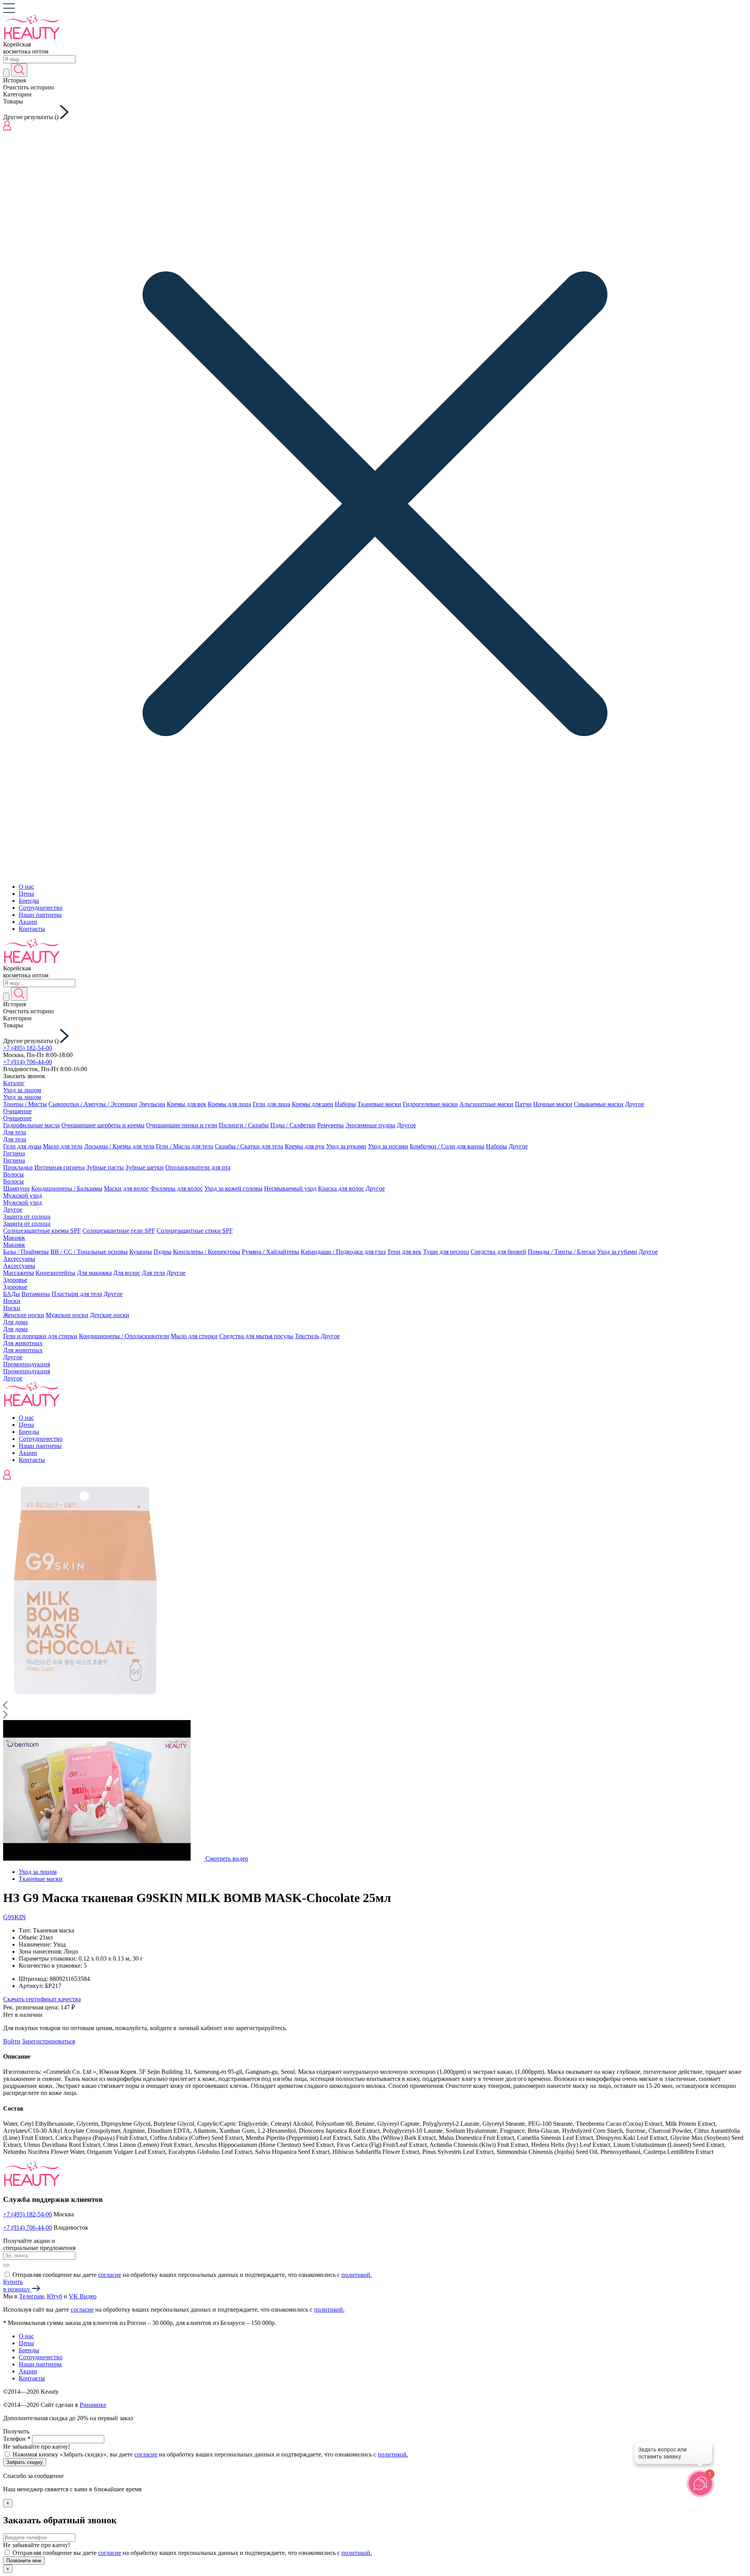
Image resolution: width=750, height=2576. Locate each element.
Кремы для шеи (312, 1104)
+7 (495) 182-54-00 (28, 1048)
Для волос (127, 1273)
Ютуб (54, 2296)
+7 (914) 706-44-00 (28, 1062)
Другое (635, 1104)
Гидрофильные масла (31, 1125)
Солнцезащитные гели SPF (119, 1231)
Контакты (32, 929)
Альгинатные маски (486, 1104)
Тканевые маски (379, 1104)
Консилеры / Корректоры (207, 1252)
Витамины (36, 1294)
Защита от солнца (27, 1217)
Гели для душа (22, 1146)
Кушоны (141, 1252)
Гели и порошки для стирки (40, 1336)
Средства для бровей (498, 1252)
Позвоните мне (24, 2561)
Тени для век (404, 1252)
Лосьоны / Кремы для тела (119, 1146)
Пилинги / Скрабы (244, 1125)
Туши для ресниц (446, 1252)
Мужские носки (67, 1315)
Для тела (15, 1132)
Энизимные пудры (370, 1125)
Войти (12, 2041)
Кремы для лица (229, 1104)
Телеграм (31, 2296)
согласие (110, 2275)
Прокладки (18, 1167)
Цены (26, 894)
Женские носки (24, 1315)
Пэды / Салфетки (293, 1125)
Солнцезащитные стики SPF (195, 1231)
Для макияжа (94, 1273)
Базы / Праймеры (26, 1252)
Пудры (162, 1252)
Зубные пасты (105, 1167)
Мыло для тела (63, 1146)
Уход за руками (346, 1146)
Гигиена (14, 1153)
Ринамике (93, 2405)
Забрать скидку (25, 2462)
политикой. (357, 2275)
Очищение (17, 1111)
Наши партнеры (40, 915)
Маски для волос (126, 1188)
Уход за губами (617, 1252)
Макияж (14, 1238)
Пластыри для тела (77, 1294)
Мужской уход (22, 1195)
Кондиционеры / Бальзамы (67, 1188)
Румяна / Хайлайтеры (271, 1252)
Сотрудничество (41, 908)
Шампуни (16, 1188)
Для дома (15, 1322)
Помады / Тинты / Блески (562, 1252)
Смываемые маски (599, 1104)
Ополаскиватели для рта (198, 1167)
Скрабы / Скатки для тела (249, 1146)
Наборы (345, 1104)
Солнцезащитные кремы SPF (42, 1231)
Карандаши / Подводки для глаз (343, 1252)
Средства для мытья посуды (256, 1336)
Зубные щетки (145, 1167)
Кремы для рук (305, 1146)
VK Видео (83, 2296)
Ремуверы (330, 1125)
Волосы (13, 1174)
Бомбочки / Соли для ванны (447, 1146)
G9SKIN (14, 1917)
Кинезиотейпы (55, 1273)
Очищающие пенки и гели (182, 1125)
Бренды (29, 901)
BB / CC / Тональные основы (89, 1252)
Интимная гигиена (60, 1167)
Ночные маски (553, 1104)
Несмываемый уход (290, 1188)
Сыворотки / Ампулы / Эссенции (93, 1104)
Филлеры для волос (177, 1188)
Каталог (14, 1083)
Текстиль (307, 1336)
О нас (26, 887)
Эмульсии (152, 1104)
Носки (12, 1301)
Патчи (523, 1104)
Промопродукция (27, 1364)
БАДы (12, 1294)
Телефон (17, 2439)
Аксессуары (19, 1259)
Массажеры (19, 1273)
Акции (28, 922)
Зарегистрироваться (48, 2041)
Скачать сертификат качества (42, 1999)
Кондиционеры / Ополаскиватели (124, 1336)
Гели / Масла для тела (185, 1146)
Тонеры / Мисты (25, 1104)
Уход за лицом (22, 1090)
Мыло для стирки (194, 1336)
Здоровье (15, 1280)
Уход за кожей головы (233, 1188)
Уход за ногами (388, 1146)
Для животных (23, 1343)
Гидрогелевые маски (430, 1104)
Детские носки (110, 1315)
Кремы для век (187, 1104)
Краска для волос (341, 1188)
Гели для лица (271, 1104)
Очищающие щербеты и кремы (103, 1125)
